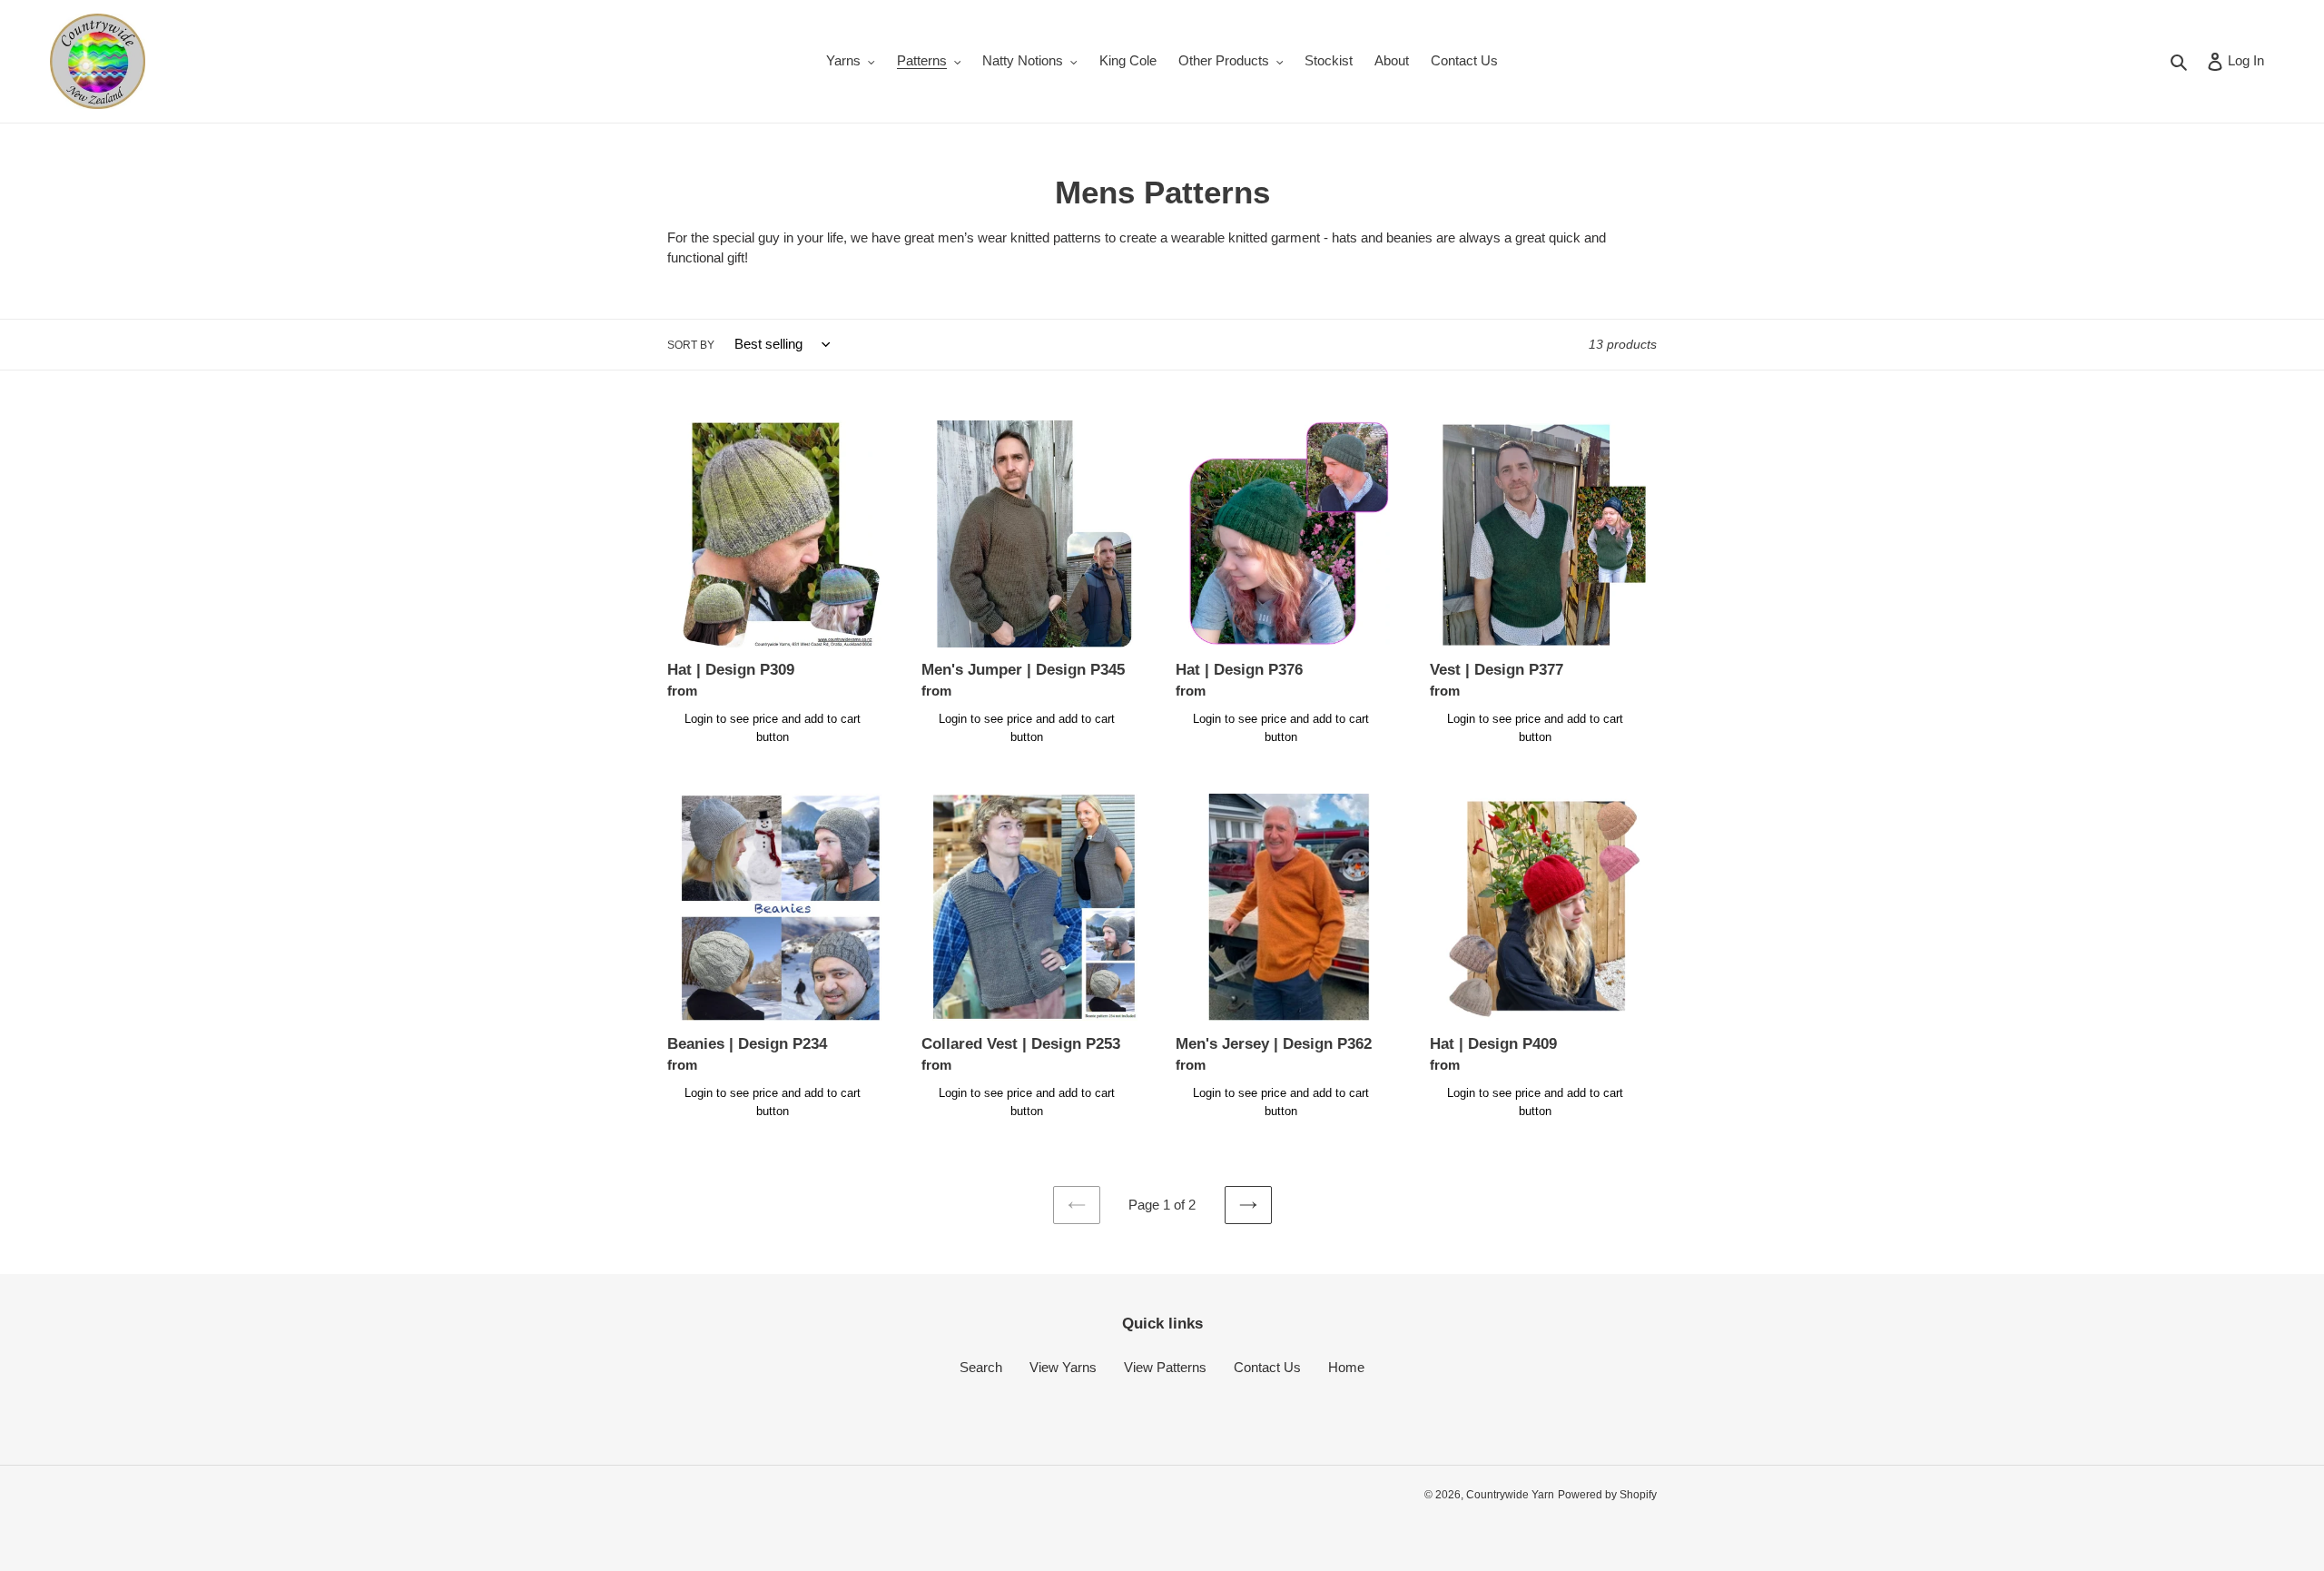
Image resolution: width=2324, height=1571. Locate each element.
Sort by (691, 345)
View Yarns (1063, 1367)
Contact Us (1267, 1367)
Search (981, 1367)
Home (1346, 1367)
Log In (2245, 60)
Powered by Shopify (1607, 1495)
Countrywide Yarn (1510, 1495)
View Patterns (1165, 1367)
